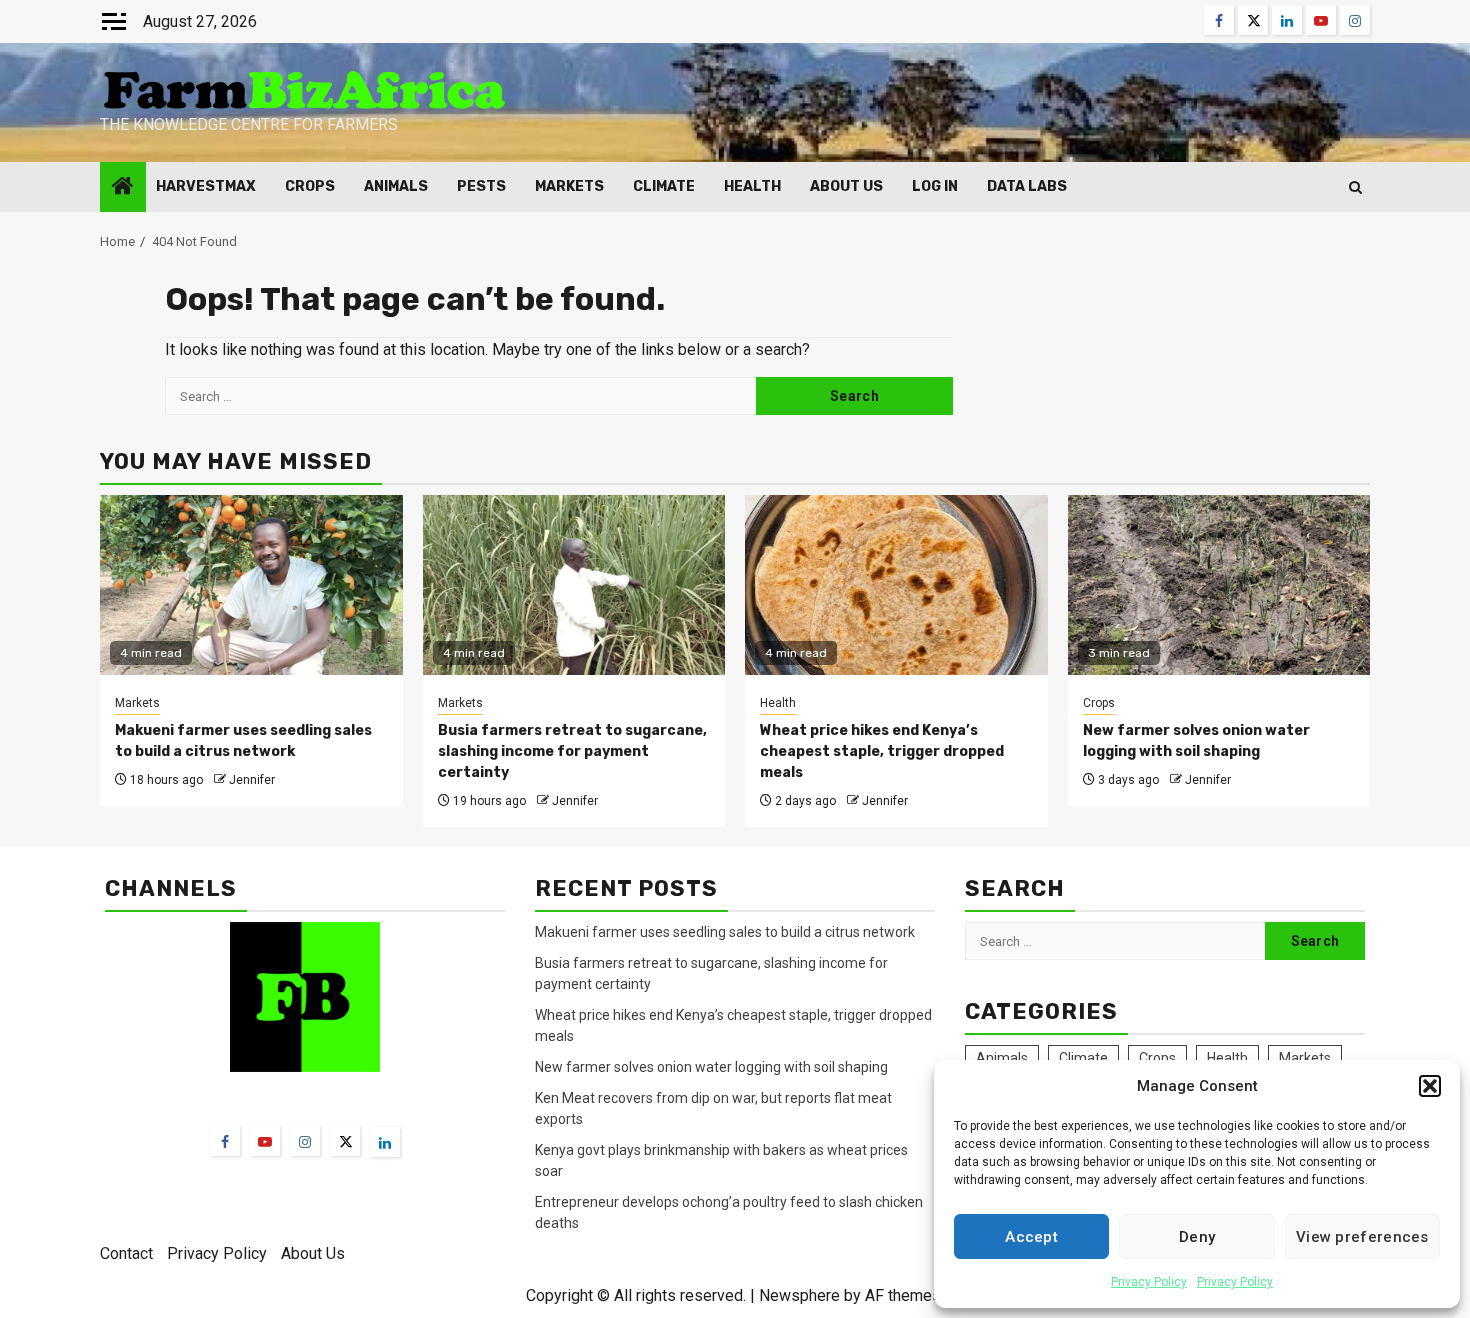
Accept (1031, 1237)
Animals (396, 186)
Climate (664, 186)
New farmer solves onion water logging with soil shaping (711, 1067)
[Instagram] (305, 1141)
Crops (310, 186)
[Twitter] (345, 1141)
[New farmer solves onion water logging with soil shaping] (1219, 585)
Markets (569, 186)
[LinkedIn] (385, 1142)
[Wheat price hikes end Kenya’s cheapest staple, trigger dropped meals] (896, 585)
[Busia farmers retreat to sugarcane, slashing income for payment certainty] (574, 585)
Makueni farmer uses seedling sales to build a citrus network (726, 932)
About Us (846, 186)
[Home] (123, 188)
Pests (481, 186)
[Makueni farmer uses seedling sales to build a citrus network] (251, 585)
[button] (1430, 1086)
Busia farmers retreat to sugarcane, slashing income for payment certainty (572, 751)
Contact (126, 1253)
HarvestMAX (206, 186)
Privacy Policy (1149, 1282)
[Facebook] (225, 1141)
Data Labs (1027, 186)
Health (752, 186)
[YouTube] (265, 1141)
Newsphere (799, 1295)
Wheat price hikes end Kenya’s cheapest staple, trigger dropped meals (882, 751)
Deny (1197, 1237)
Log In (935, 186)
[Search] (1355, 187)
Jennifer (252, 780)
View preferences (1362, 1237)
